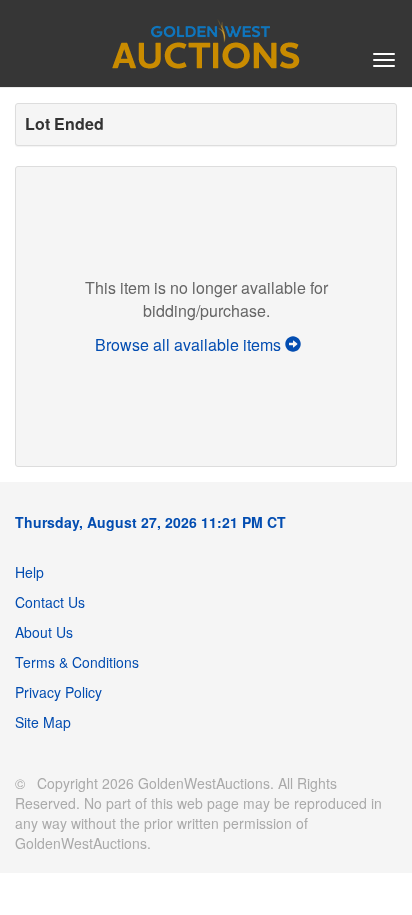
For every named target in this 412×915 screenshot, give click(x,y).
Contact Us (50, 602)
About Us (44, 632)
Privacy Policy (58, 692)
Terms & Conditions (77, 662)
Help (29, 572)
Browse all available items (190, 344)
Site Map (43, 722)
